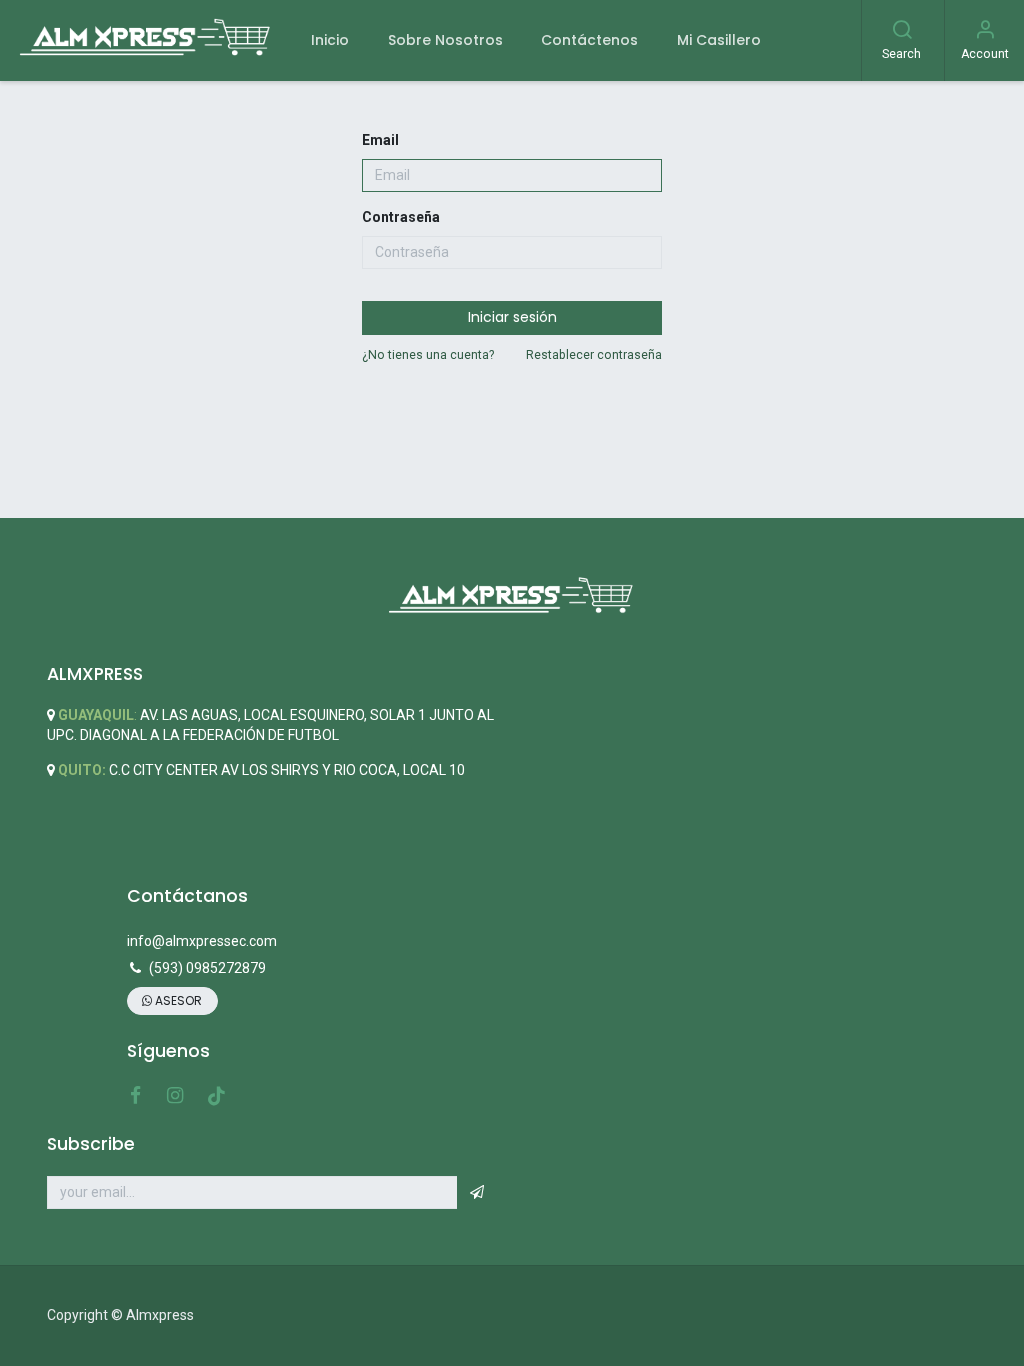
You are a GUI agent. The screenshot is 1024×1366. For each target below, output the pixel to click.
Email (380, 140)
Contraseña (401, 217)
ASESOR (177, 1000)
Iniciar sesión (512, 317)
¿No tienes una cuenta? (428, 355)
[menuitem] (330, 40)
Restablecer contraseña (594, 355)
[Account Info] (985, 32)
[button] (477, 1193)
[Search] (902, 32)
